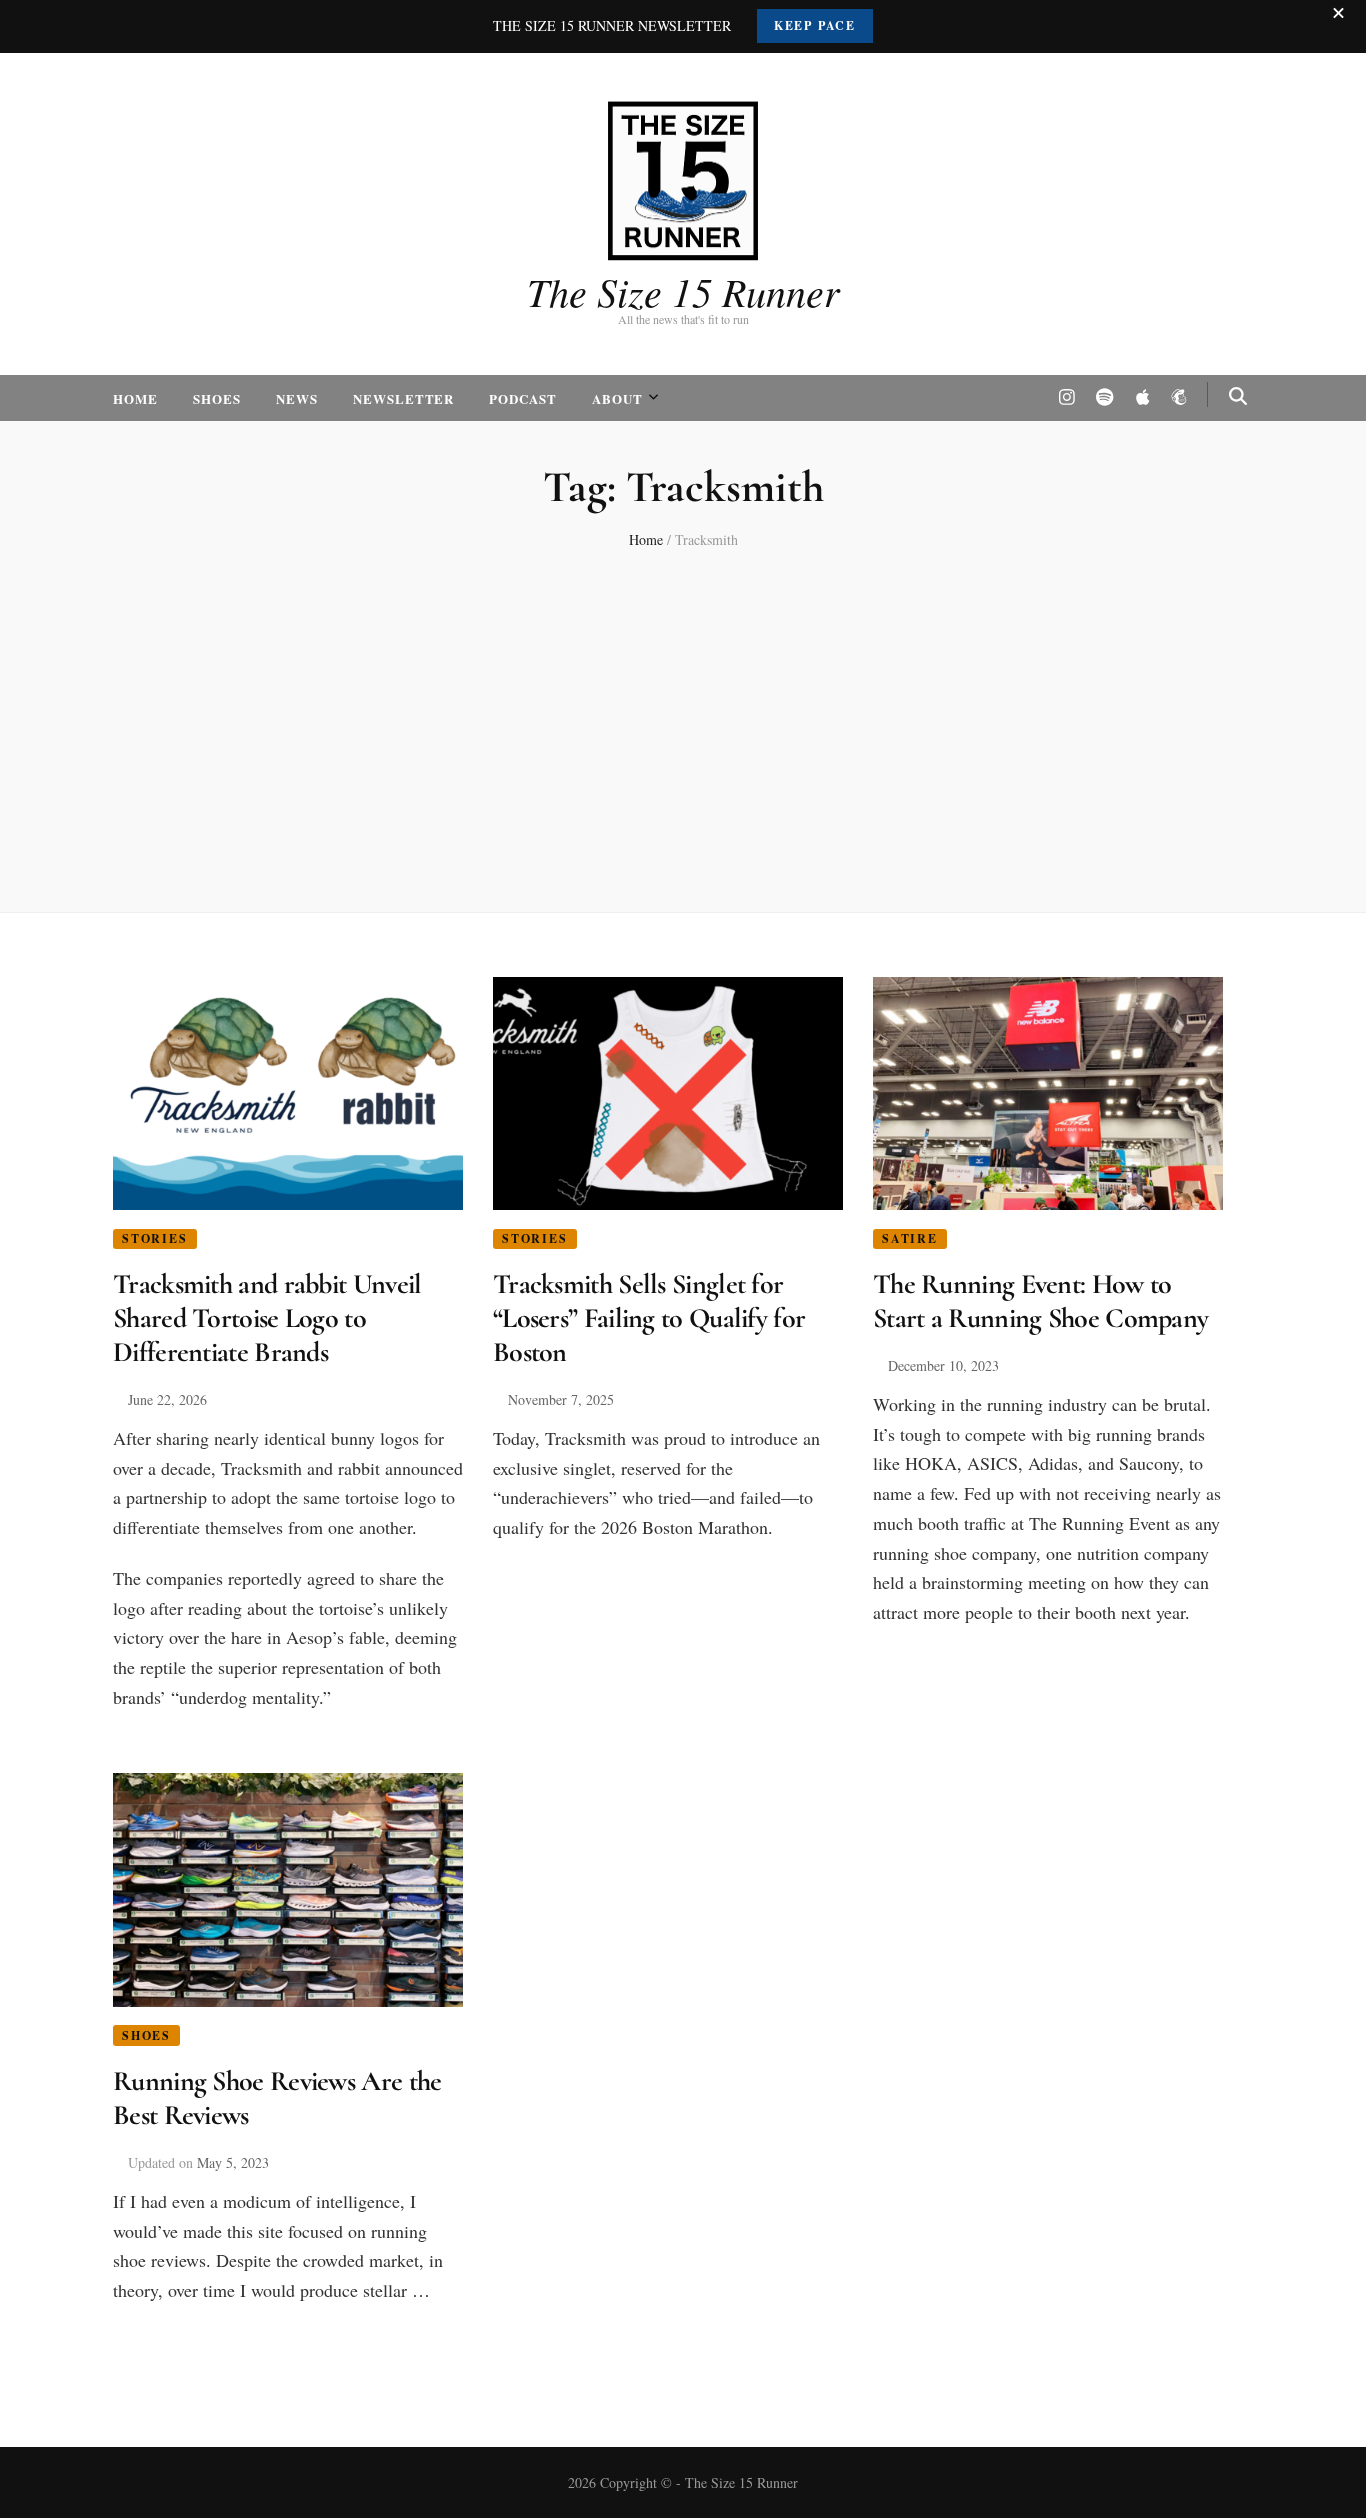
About (617, 398)
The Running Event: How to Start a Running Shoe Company (1040, 1301)
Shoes (146, 2035)
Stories (155, 1238)
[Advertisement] (683, 722)
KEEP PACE (815, 25)
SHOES (217, 398)
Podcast (523, 398)
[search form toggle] (1238, 396)
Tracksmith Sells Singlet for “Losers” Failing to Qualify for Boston (649, 1318)
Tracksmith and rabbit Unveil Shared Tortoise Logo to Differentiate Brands (267, 1318)
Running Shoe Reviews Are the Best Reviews (277, 2098)
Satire (910, 1238)
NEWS (297, 398)
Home (135, 398)
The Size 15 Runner (683, 291)
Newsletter (404, 398)
